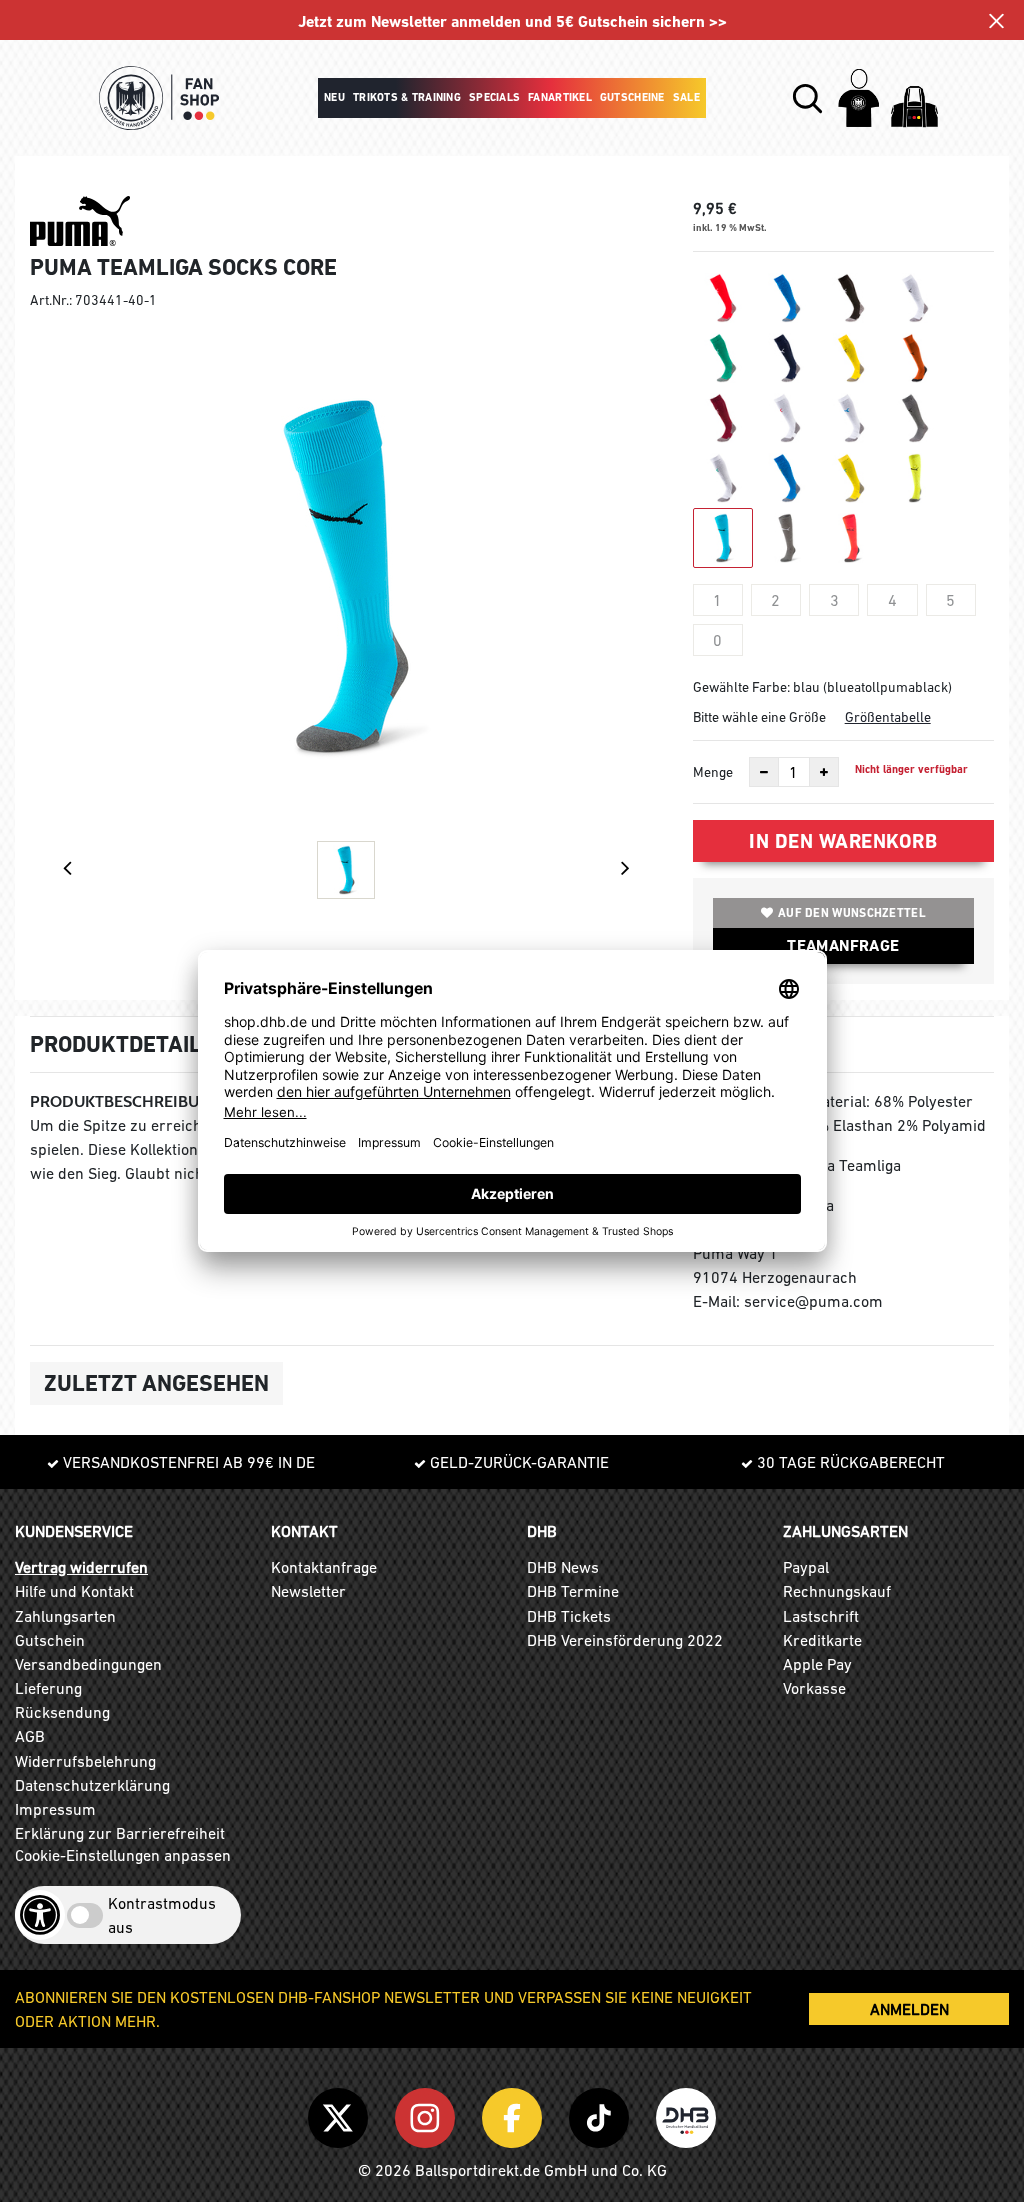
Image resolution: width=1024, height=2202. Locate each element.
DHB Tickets (569, 1616)
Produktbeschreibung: (127, 1101)
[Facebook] (515, 2114)
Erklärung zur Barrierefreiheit (120, 1833)
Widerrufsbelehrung (85, 1761)
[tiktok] (602, 2114)
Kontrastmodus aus (162, 1915)
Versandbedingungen (88, 1664)
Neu (334, 97)
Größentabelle (888, 717)
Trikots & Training (407, 97)
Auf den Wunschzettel (852, 913)
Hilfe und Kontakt (74, 1591)
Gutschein (50, 1640)
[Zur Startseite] (159, 98)
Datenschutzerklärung (92, 1785)
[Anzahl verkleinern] (764, 772)
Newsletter (308, 1591)
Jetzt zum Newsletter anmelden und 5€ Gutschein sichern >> (512, 21)
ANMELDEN (909, 2009)
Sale (686, 97)
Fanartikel (560, 97)
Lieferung (48, 1688)
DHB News (563, 1567)
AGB (30, 1736)
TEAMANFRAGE (843, 945)
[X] (341, 2114)
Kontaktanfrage (324, 1567)
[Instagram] (428, 2114)
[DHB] (686, 2114)
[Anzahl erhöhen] (824, 772)
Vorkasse (814, 1688)
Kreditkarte (822, 1640)
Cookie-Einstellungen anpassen (123, 1855)
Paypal (806, 1567)
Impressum (55, 1809)
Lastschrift (821, 1616)
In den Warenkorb (843, 841)
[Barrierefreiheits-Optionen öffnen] (40, 1915)
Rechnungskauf (837, 1591)
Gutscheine (632, 97)
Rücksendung (62, 1712)
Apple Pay (817, 1664)
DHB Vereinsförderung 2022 (625, 1640)
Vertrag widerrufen (81, 1567)
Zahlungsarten (65, 1616)
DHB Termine (573, 1591)
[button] (807, 98)
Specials (494, 97)
